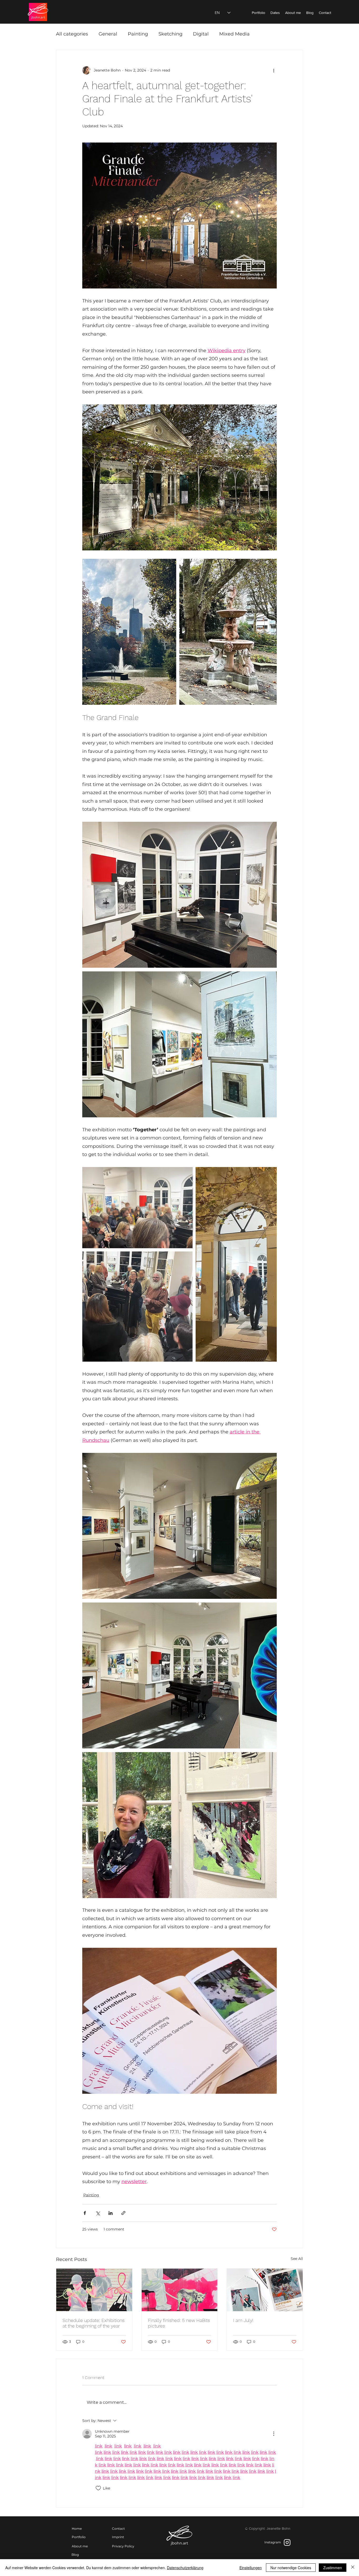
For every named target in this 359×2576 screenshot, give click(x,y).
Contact (118, 2529)
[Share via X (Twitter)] (98, 2213)
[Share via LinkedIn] (111, 2213)
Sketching (170, 34)
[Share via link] (123, 2213)
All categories (72, 34)
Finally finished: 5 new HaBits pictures (179, 2323)
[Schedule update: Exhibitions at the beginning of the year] (94, 2290)
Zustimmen (333, 2568)
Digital (201, 34)
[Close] (353, 2568)
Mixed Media (234, 34)
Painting (138, 34)
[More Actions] (274, 2434)
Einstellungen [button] (251, 2568)
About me (80, 2546)
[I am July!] (265, 2290)
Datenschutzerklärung (185, 2568)
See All (297, 2259)
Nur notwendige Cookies (291, 2568)
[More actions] (274, 70)
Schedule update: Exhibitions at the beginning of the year (94, 2323)
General (108, 34)
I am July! (243, 2320)
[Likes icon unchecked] (98, 2488)
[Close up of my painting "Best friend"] (180, 2290)
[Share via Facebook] (85, 2213)
